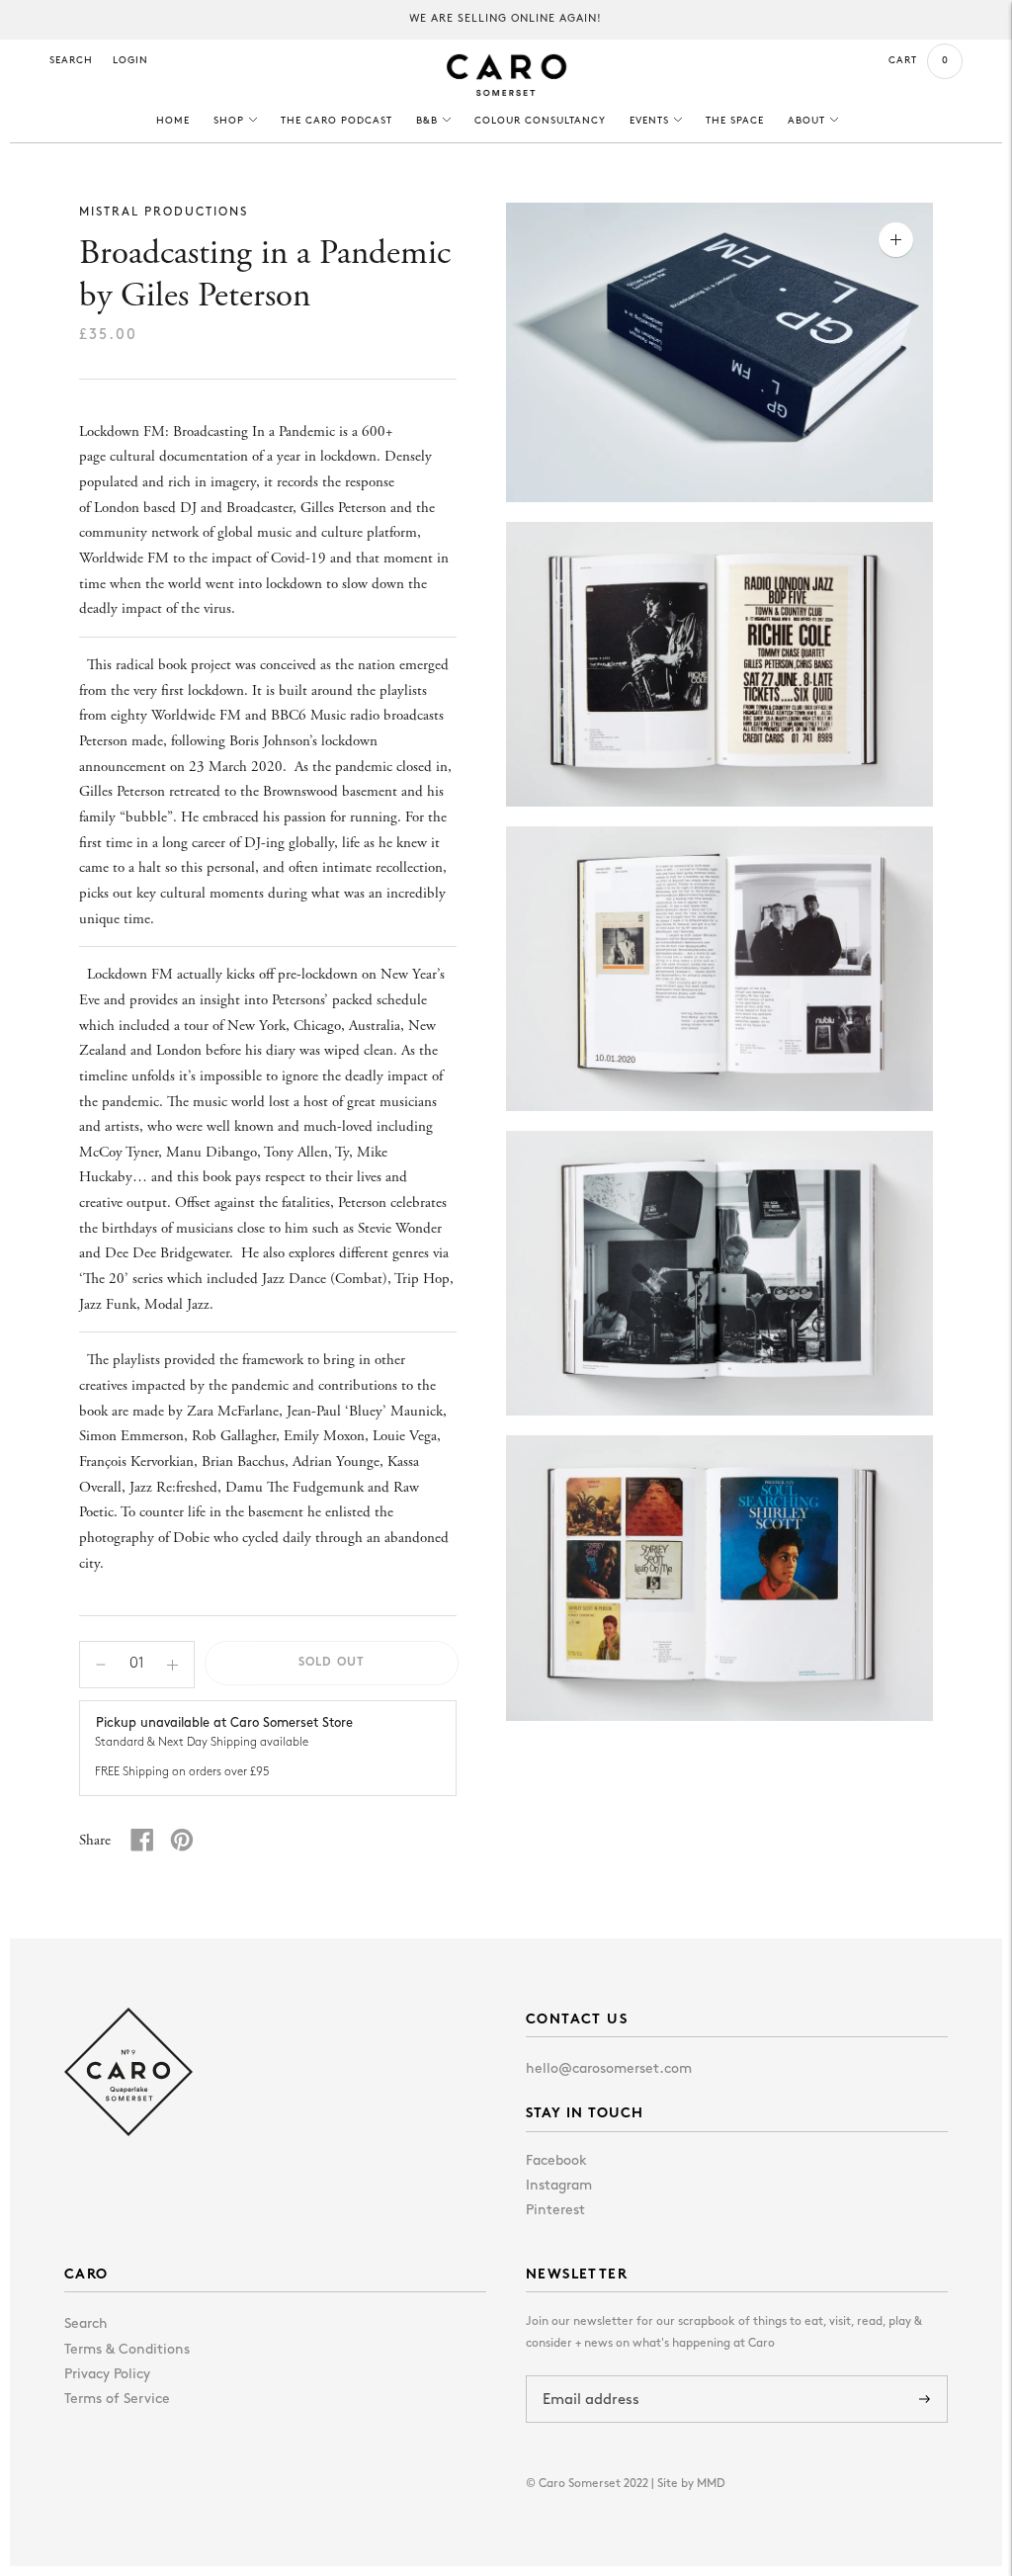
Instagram (559, 2186)
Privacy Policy (107, 2375)
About (806, 121)
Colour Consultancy (540, 121)
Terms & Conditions (127, 2350)
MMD (711, 2484)
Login (130, 61)
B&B (427, 121)
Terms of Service (117, 2400)
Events (649, 121)
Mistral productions (164, 213)
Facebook (556, 2161)
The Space (735, 121)
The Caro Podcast (337, 121)
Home (173, 121)
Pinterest (555, 2211)
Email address (595, 2376)
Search (71, 61)
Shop (229, 121)
